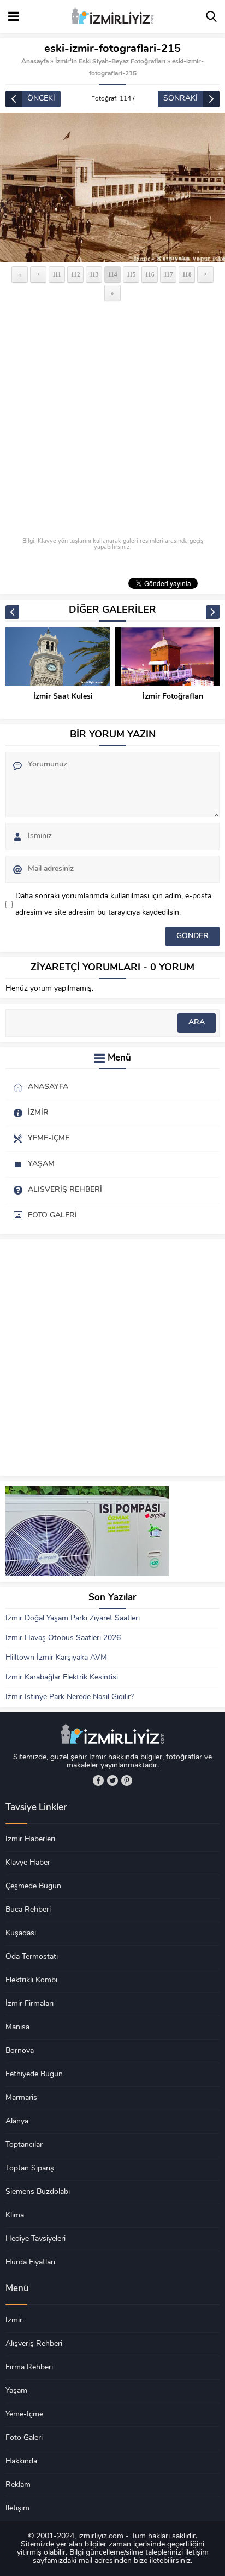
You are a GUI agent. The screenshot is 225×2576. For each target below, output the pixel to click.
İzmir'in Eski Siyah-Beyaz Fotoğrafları (110, 62)
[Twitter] (112, 1781)
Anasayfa (35, 62)
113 (94, 274)
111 (57, 274)
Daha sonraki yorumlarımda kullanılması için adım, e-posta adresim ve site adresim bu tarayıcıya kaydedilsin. (113, 904)
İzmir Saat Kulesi (63, 697)
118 (187, 274)
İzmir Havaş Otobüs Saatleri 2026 (63, 1638)
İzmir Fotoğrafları (173, 697)
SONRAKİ (180, 99)
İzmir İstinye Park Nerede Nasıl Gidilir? (70, 1697)
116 (150, 274)
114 (113, 274)
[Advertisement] (112, 420)
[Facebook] (98, 1781)
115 (131, 274)
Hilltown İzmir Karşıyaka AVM (56, 1658)
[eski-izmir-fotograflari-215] (112, 188)
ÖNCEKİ (41, 99)
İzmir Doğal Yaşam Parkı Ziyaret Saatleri (73, 1618)
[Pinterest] (127, 1781)
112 (76, 274)
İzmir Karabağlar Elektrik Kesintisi (62, 1678)
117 (168, 274)
